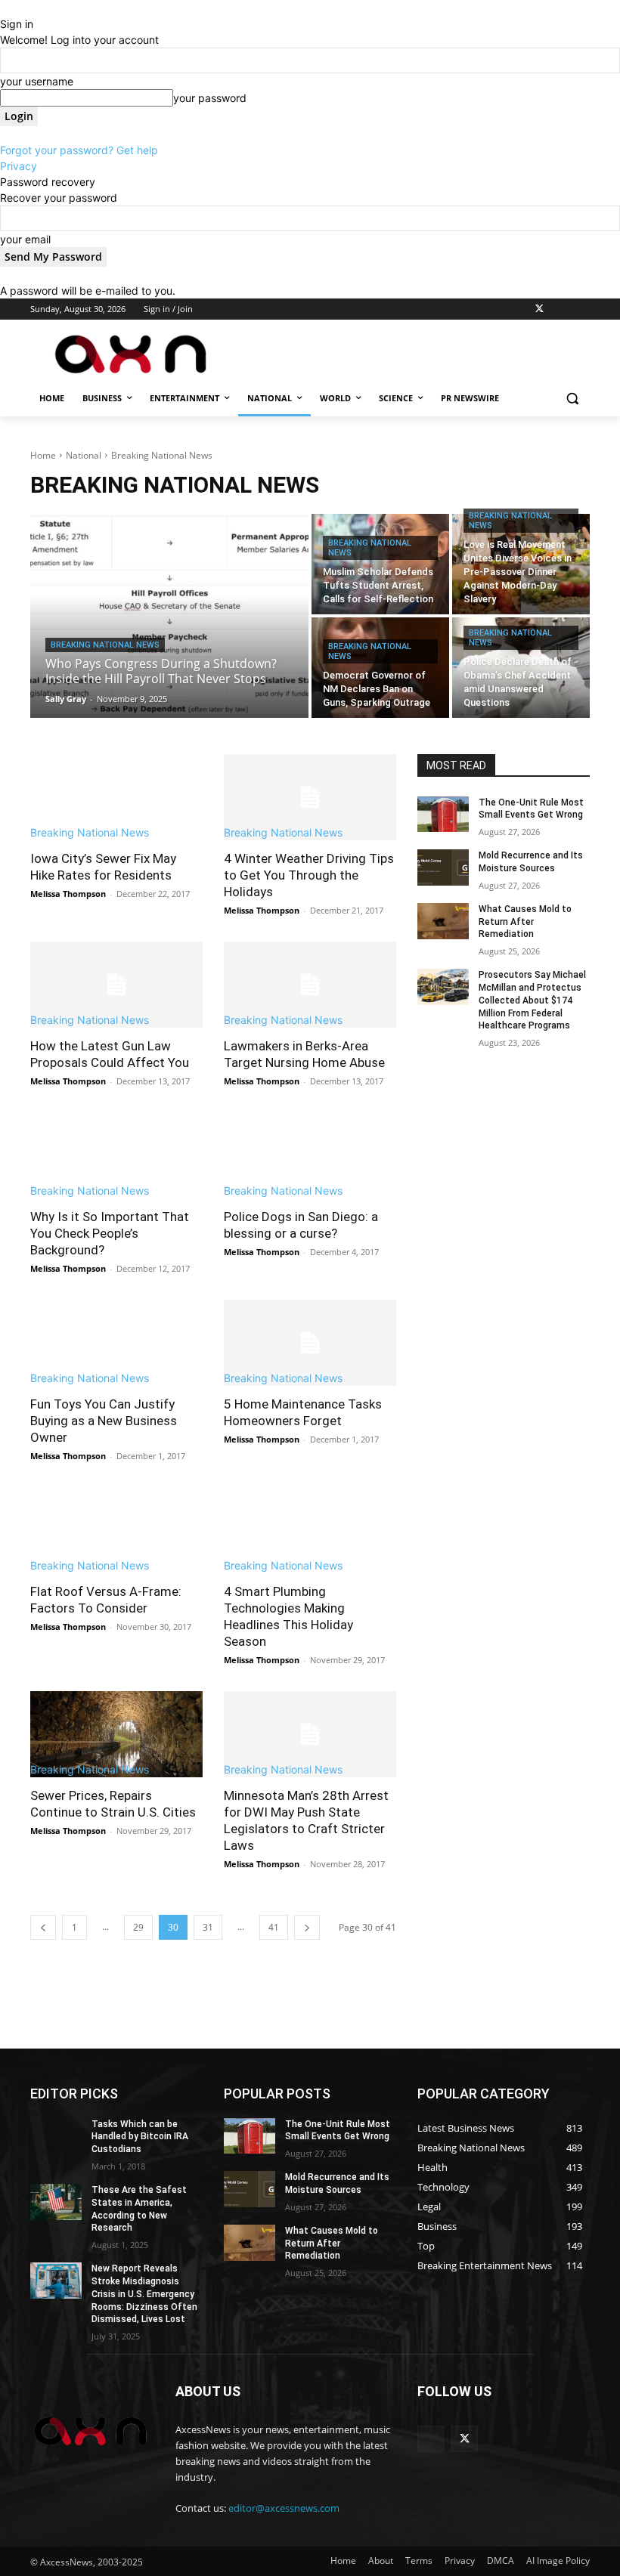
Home (43, 455)
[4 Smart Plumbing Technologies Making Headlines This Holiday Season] (310, 1530)
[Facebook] (497, 309)
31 (208, 1927)
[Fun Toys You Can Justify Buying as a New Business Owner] (116, 1343)
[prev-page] (43, 1927)
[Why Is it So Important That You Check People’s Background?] (116, 1155)
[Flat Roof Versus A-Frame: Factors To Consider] (116, 1530)
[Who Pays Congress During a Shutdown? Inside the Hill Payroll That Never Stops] (169, 616)
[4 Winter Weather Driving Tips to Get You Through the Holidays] (310, 797)
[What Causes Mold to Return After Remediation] (443, 921)
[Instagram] (518, 309)
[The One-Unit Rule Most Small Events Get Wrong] (443, 815)
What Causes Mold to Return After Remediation (525, 922)
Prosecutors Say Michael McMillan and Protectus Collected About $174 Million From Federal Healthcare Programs (532, 1000)
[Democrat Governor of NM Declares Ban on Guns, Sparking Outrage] (380, 668)
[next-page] (307, 1927)
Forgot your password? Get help (79, 150)
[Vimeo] (560, 309)
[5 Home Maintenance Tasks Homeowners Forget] (310, 1343)
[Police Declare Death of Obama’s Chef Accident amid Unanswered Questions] (521, 668)
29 (138, 1927)
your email (25, 239)
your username (37, 81)
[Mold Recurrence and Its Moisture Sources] (443, 867)
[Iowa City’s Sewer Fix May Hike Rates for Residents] (116, 797)
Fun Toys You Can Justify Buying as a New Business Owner (104, 1421)
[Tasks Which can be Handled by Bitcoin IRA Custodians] (56, 2136)
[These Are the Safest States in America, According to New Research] (56, 2202)
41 (274, 1927)
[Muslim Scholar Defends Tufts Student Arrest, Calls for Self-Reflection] (380, 564)
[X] (539, 309)
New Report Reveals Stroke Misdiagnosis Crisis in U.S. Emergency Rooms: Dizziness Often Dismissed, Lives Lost (144, 2294)
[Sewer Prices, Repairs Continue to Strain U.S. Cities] (116, 1734)
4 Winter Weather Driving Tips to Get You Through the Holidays (309, 875)
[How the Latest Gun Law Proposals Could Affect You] (116, 985)
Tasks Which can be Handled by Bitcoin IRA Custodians (140, 2137)
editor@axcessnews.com (284, 2508)
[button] (572, 399)
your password (210, 98)
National (84, 455)
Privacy (19, 166)
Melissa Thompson (68, 894)
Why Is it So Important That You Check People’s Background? (110, 1233)
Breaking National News (105, 645)
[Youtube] (581, 309)
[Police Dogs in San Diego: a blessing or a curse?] (310, 1155)
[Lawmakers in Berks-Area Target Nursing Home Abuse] (310, 985)
